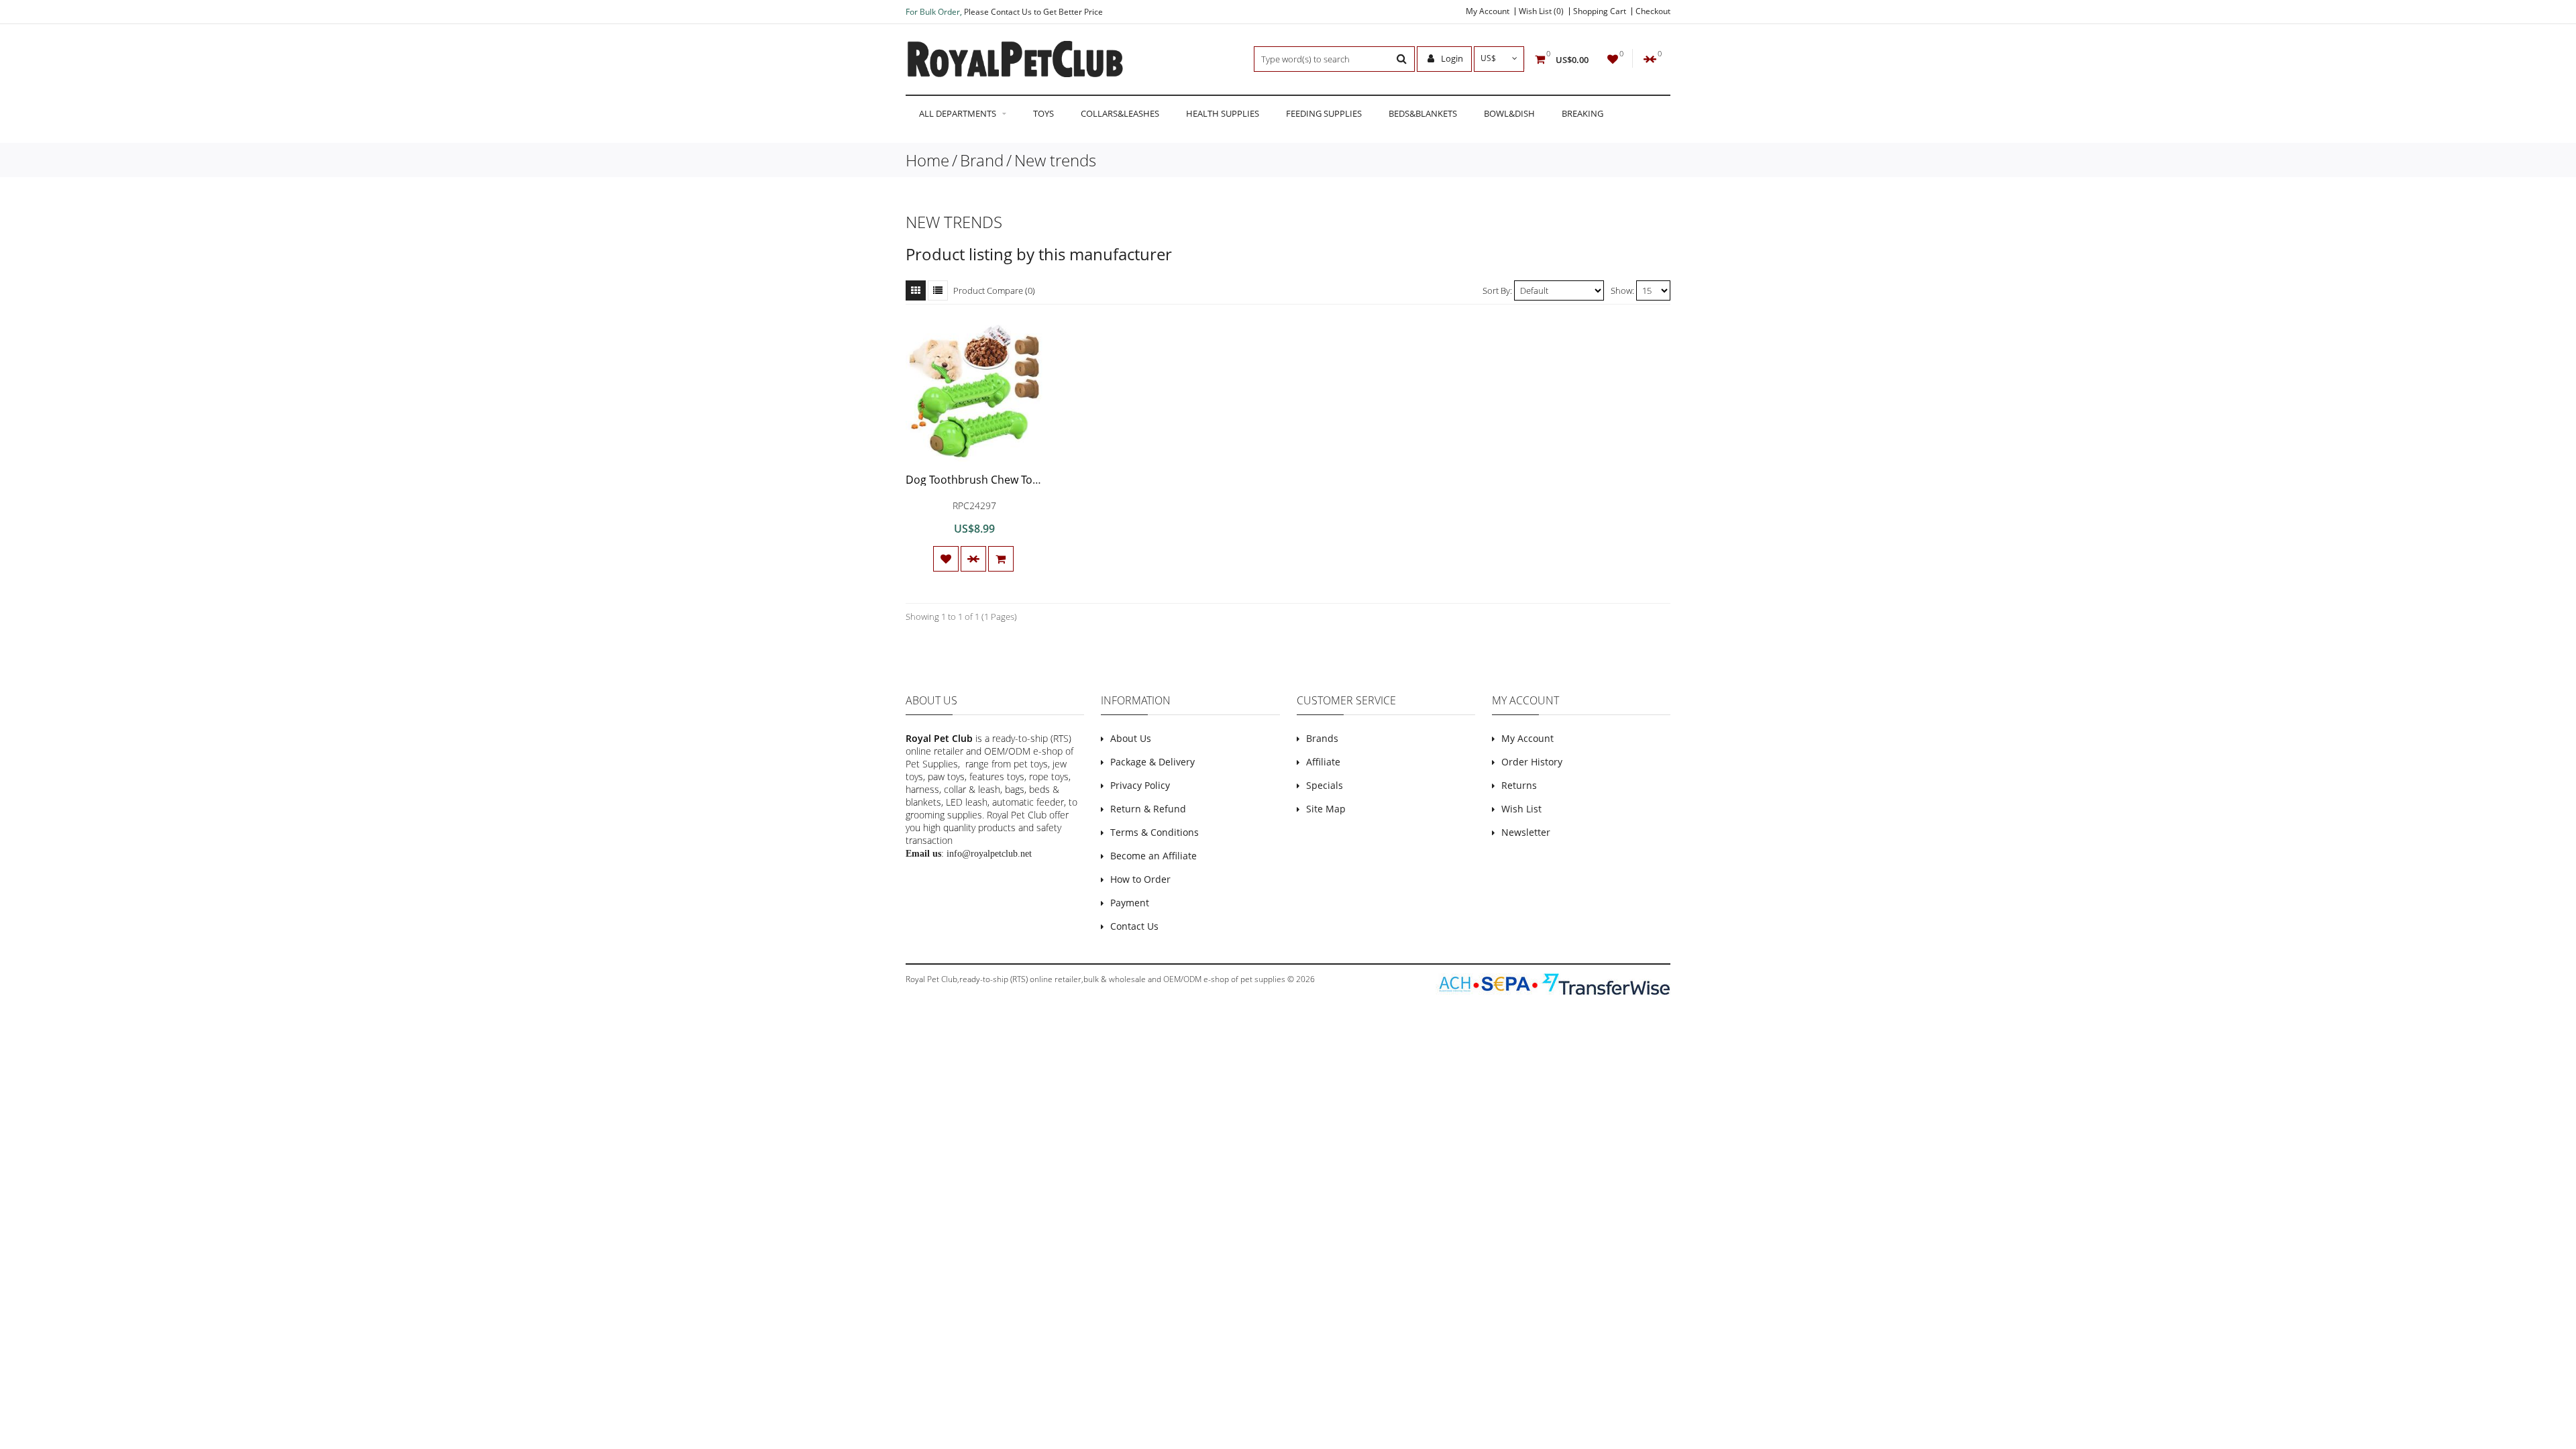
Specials (1325, 785)
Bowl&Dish (1509, 113)
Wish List (1521, 809)
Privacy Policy (1140, 785)
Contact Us (1134, 926)
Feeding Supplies (1324, 113)
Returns (1519, 785)
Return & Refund (1148, 809)
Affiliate (1323, 762)
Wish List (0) (1541, 11)
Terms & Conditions (1155, 832)
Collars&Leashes (1120, 113)
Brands (1322, 738)
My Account (1488, 11)
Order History (1532, 762)
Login (1451, 58)
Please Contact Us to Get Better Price (1033, 12)
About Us (1131, 738)
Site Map (1326, 809)
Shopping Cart (1600, 11)
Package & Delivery (1152, 762)
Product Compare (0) (994, 290)
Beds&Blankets (1423, 113)
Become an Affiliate (1153, 856)
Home (927, 160)
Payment (1130, 903)
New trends (1055, 160)
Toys (1043, 113)
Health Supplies (1223, 113)
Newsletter (1526, 832)
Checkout (1653, 11)
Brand (982, 160)
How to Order (1140, 879)
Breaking (1582, 113)
